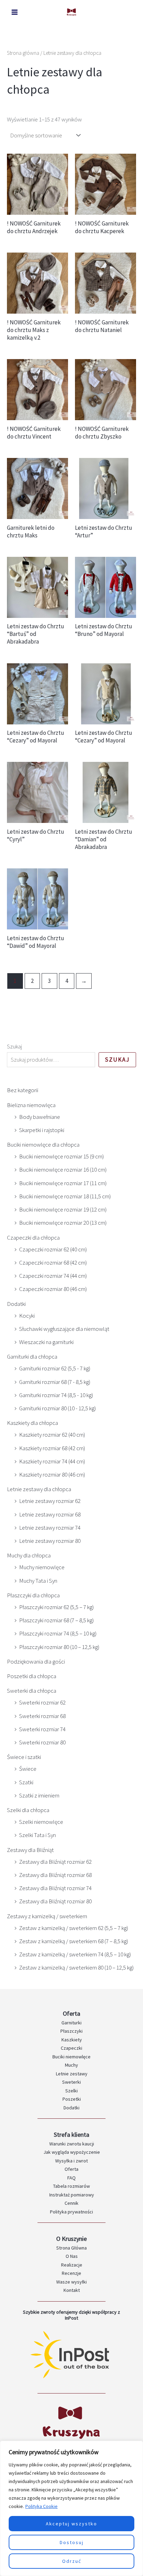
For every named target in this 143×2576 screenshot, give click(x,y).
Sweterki (71, 2082)
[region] (71, 2508)
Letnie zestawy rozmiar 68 (50, 1514)
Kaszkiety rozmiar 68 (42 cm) (52, 1448)
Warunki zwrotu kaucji (72, 2144)
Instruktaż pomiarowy (72, 2195)
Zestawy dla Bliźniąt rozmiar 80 (55, 1901)
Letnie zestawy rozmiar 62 (50, 1501)
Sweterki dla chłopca (32, 1691)
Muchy (71, 2065)
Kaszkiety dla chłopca (32, 1423)
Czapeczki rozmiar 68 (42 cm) (53, 1263)
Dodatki (16, 1304)
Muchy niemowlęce (42, 1567)
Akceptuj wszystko (71, 2524)
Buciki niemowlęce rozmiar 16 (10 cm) (63, 1170)
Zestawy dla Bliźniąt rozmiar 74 (55, 1888)
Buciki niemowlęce (71, 2057)
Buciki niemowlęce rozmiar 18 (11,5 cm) (65, 1196)
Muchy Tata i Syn (38, 1581)
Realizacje (72, 2265)
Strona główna (23, 53)
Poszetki (72, 2099)
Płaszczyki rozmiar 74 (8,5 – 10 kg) (58, 1633)
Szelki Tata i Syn (37, 1835)
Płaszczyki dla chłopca (33, 1595)
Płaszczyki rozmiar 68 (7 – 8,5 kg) (56, 1620)
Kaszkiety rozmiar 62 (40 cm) (52, 1435)
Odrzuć (72, 2561)
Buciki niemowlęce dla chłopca (43, 1145)
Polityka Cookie (41, 2506)
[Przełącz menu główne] (15, 12)
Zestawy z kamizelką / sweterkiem (47, 1916)
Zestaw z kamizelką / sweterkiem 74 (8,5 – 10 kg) (75, 1954)
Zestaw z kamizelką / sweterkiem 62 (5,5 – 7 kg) (74, 1928)
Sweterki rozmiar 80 (42, 1742)
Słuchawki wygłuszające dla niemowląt (64, 1329)
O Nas (72, 2256)
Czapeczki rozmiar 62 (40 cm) (53, 1249)
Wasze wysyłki (71, 2282)
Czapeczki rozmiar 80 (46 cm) (53, 1289)
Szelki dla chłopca (28, 1810)
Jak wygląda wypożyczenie (72, 2152)
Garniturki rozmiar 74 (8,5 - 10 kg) (56, 1395)
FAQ (71, 2178)
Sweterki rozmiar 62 (42, 1702)
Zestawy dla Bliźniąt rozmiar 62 (55, 1862)
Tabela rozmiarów (71, 2186)
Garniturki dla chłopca (32, 1357)
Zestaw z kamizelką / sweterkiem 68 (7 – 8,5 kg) (74, 1941)
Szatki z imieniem (39, 1795)
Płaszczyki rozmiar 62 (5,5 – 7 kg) (56, 1607)
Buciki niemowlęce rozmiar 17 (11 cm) (63, 1183)
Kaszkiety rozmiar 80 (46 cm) (52, 1474)
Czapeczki (71, 2048)
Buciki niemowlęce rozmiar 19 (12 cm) (63, 1209)
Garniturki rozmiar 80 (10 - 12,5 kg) (57, 1408)
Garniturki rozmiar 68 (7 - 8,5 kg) (55, 1382)
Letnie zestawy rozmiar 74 (50, 1528)
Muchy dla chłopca (29, 1555)
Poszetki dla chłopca (32, 1676)
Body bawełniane (40, 1117)
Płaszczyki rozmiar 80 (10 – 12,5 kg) (59, 1647)
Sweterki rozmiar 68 (42, 1716)
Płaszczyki (71, 2031)
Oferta (71, 2169)
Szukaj (14, 1046)
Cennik (71, 2203)
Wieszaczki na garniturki (46, 1342)
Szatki (26, 1782)
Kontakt (72, 2290)
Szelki (71, 2091)
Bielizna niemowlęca (31, 1105)
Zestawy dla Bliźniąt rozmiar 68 (55, 1875)
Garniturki (71, 2023)
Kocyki (27, 1316)
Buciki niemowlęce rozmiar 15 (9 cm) (61, 1156)
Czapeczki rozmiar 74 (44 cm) (53, 1276)
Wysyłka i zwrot (71, 2161)
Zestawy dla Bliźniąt (30, 1850)
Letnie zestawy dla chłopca (39, 1489)
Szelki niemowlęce (41, 1822)
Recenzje (71, 2273)
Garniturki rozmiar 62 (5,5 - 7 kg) (55, 1368)
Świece (28, 1769)
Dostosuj (72, 2542)
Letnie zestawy (72, 2074)
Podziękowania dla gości (36, 1661)
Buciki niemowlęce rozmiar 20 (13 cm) (63, 1223)
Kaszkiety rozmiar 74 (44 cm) (52, 1461)
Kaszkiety (72, 2040)
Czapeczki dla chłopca (33, 1238)
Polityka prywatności (71, 2212)
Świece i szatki (24, 1757)
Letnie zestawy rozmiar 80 (50, 1541)
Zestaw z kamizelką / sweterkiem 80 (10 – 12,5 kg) (76, 1967)
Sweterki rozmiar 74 (42, 1729)
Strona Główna (71, 2248)
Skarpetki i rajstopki (42, 1130)
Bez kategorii (23, 1090)
